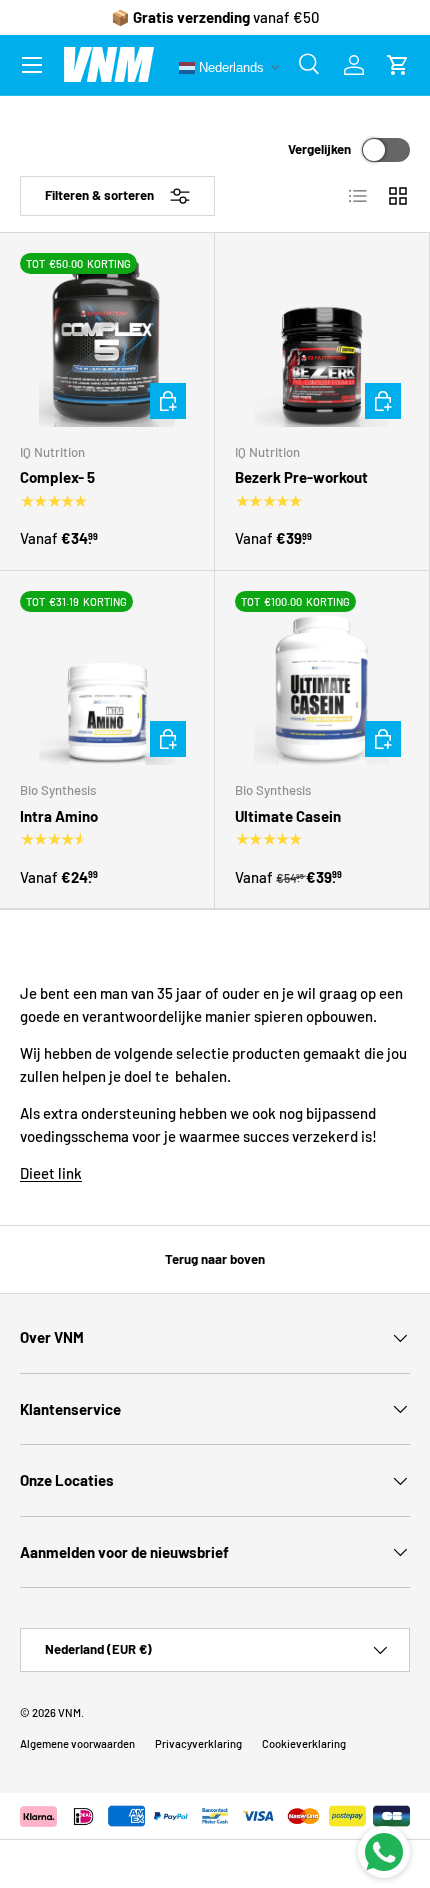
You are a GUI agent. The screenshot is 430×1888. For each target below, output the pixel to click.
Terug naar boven (215, 1259)
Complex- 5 (57, 477)
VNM (69, 1712)
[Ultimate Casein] (322, 678)
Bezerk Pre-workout (301, 477)
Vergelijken (319, 149)
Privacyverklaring (198, 1743)
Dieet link (51, 1173)
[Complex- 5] (107, 340)
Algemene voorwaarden (77, 1743)
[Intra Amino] (107, 678)
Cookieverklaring (304, 1743)
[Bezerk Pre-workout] (322, 340)
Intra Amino (59, 816)
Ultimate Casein (288, 816)
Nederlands (229, 66)
